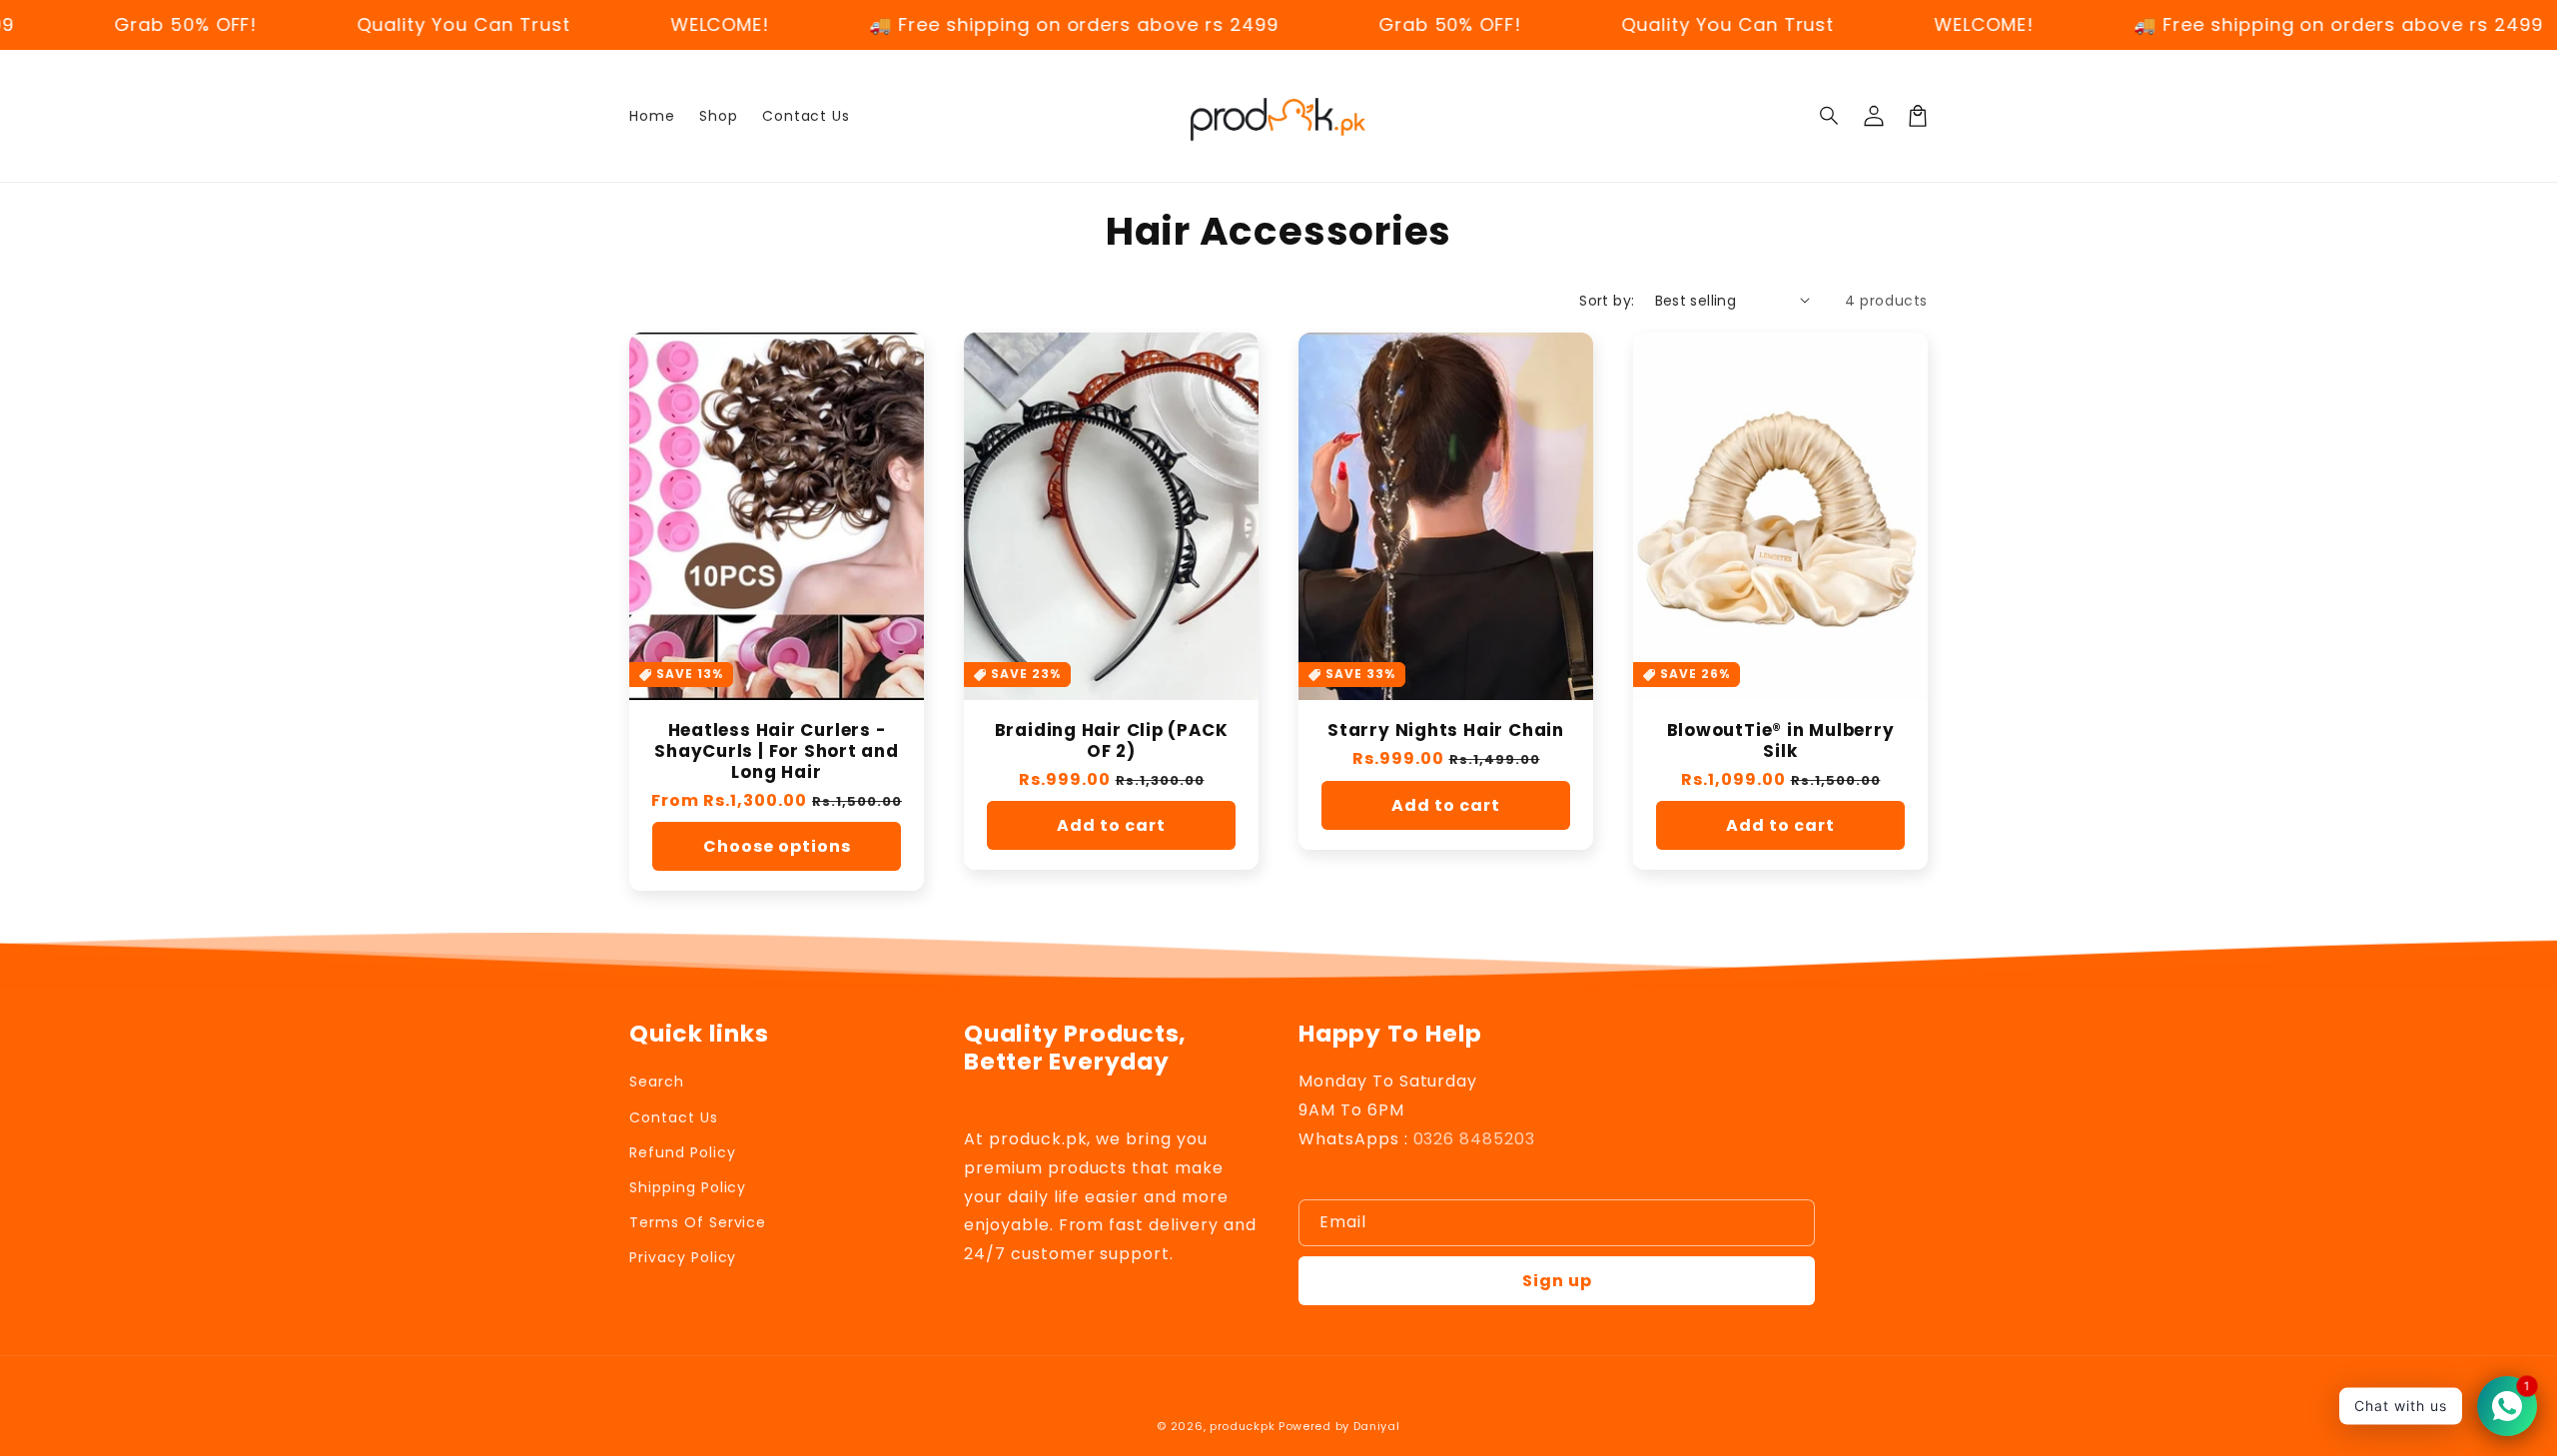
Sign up (1557, 1281)
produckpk (1242, 1426)
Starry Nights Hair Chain (1446, 730)
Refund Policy (682, 1152)
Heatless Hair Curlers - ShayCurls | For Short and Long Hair (777, 751)
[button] (1830, 116)
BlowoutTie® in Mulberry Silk (1781, 741)
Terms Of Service (698, 1222)
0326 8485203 (1475, 1139)
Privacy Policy (683, 1257)
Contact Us (674, 1117)
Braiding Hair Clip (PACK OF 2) (1112, 741)
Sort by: (1607, 301)
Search (657, 1082)
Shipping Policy (688, 1187)
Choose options (777, 846)
